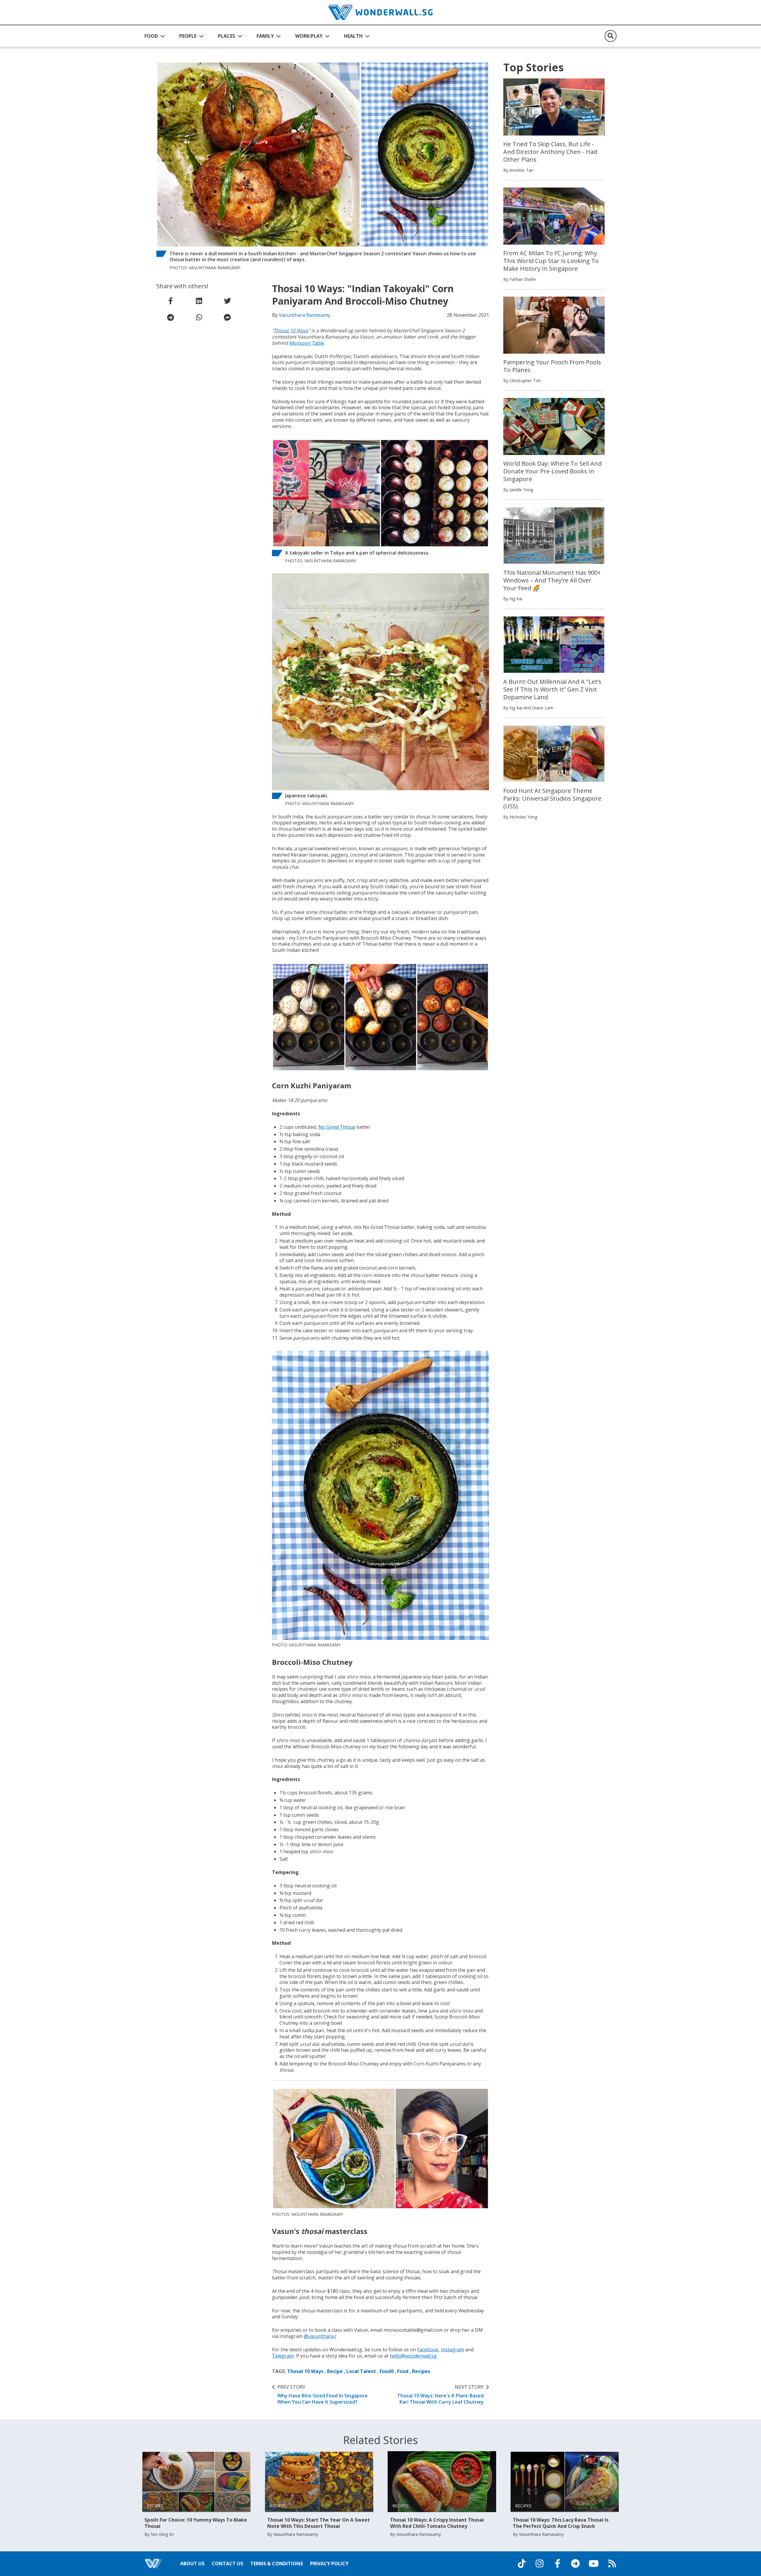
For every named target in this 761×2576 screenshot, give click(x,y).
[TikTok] (522, 2564)
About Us (192, 2564)
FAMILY (265, 36)
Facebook (428, 2350)
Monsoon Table (306, 343)
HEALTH (353, 36)
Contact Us (227, 2564)
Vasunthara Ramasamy (305, 315)
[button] (155, 36)
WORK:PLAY (309, 36)
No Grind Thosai (337, 1127)
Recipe (335, 2371)
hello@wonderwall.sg (413, 2356)
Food (403, 2371)
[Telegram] (575, 2564)
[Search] (611, 36)
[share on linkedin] (199, 301)
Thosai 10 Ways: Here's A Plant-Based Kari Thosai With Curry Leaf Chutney (440, 2394)
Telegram (283, 2356)
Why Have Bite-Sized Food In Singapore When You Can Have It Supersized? (323, 2394)
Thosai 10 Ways (291, 330)
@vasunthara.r (320, 2336)
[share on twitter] (227, 301)
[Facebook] (557, 2564)
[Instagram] (540, 2564)
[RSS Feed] (612, 2564)
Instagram (452, 2350)
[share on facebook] (171, 301)
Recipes (421, 2371)
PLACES (227, 36)
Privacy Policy (329, 2564)
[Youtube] (594, 2564)
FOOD (151, 36)
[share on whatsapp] (199, 317)
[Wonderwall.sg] (380, 12)
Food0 (387, 2371)
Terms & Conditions (277, 2564)
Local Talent (361, 2371)
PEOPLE (188, 36)
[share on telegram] (171, 317)
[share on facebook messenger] (227, 317)
